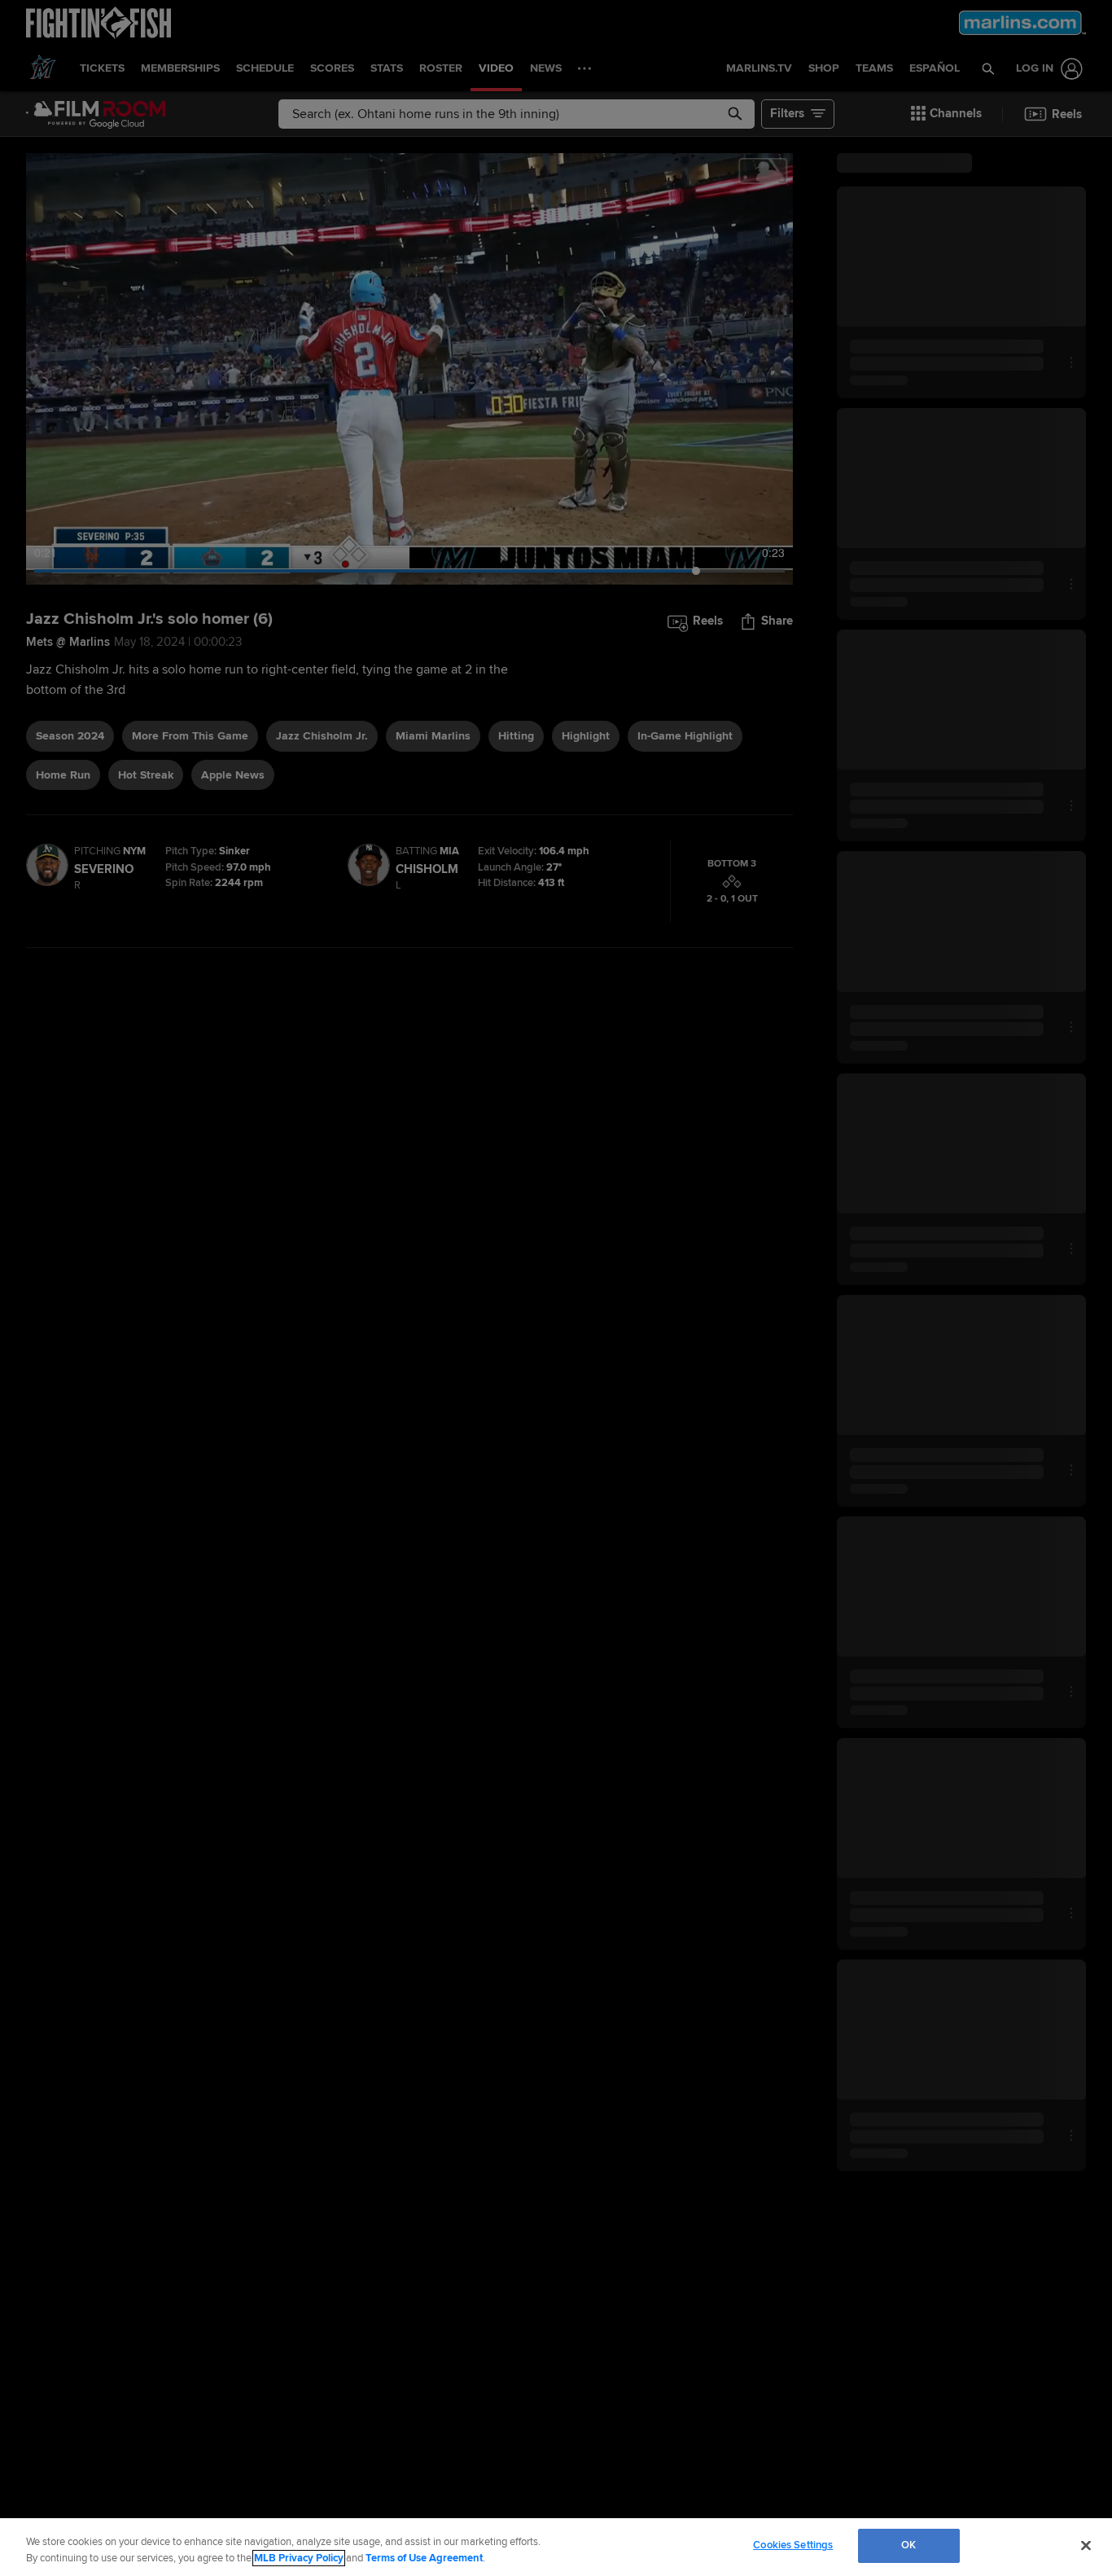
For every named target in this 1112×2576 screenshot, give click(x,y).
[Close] (1086, 2545)
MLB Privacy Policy (299, 2558)
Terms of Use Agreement (424, 2558)
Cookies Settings (793, 2545)
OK (908, 2545)
